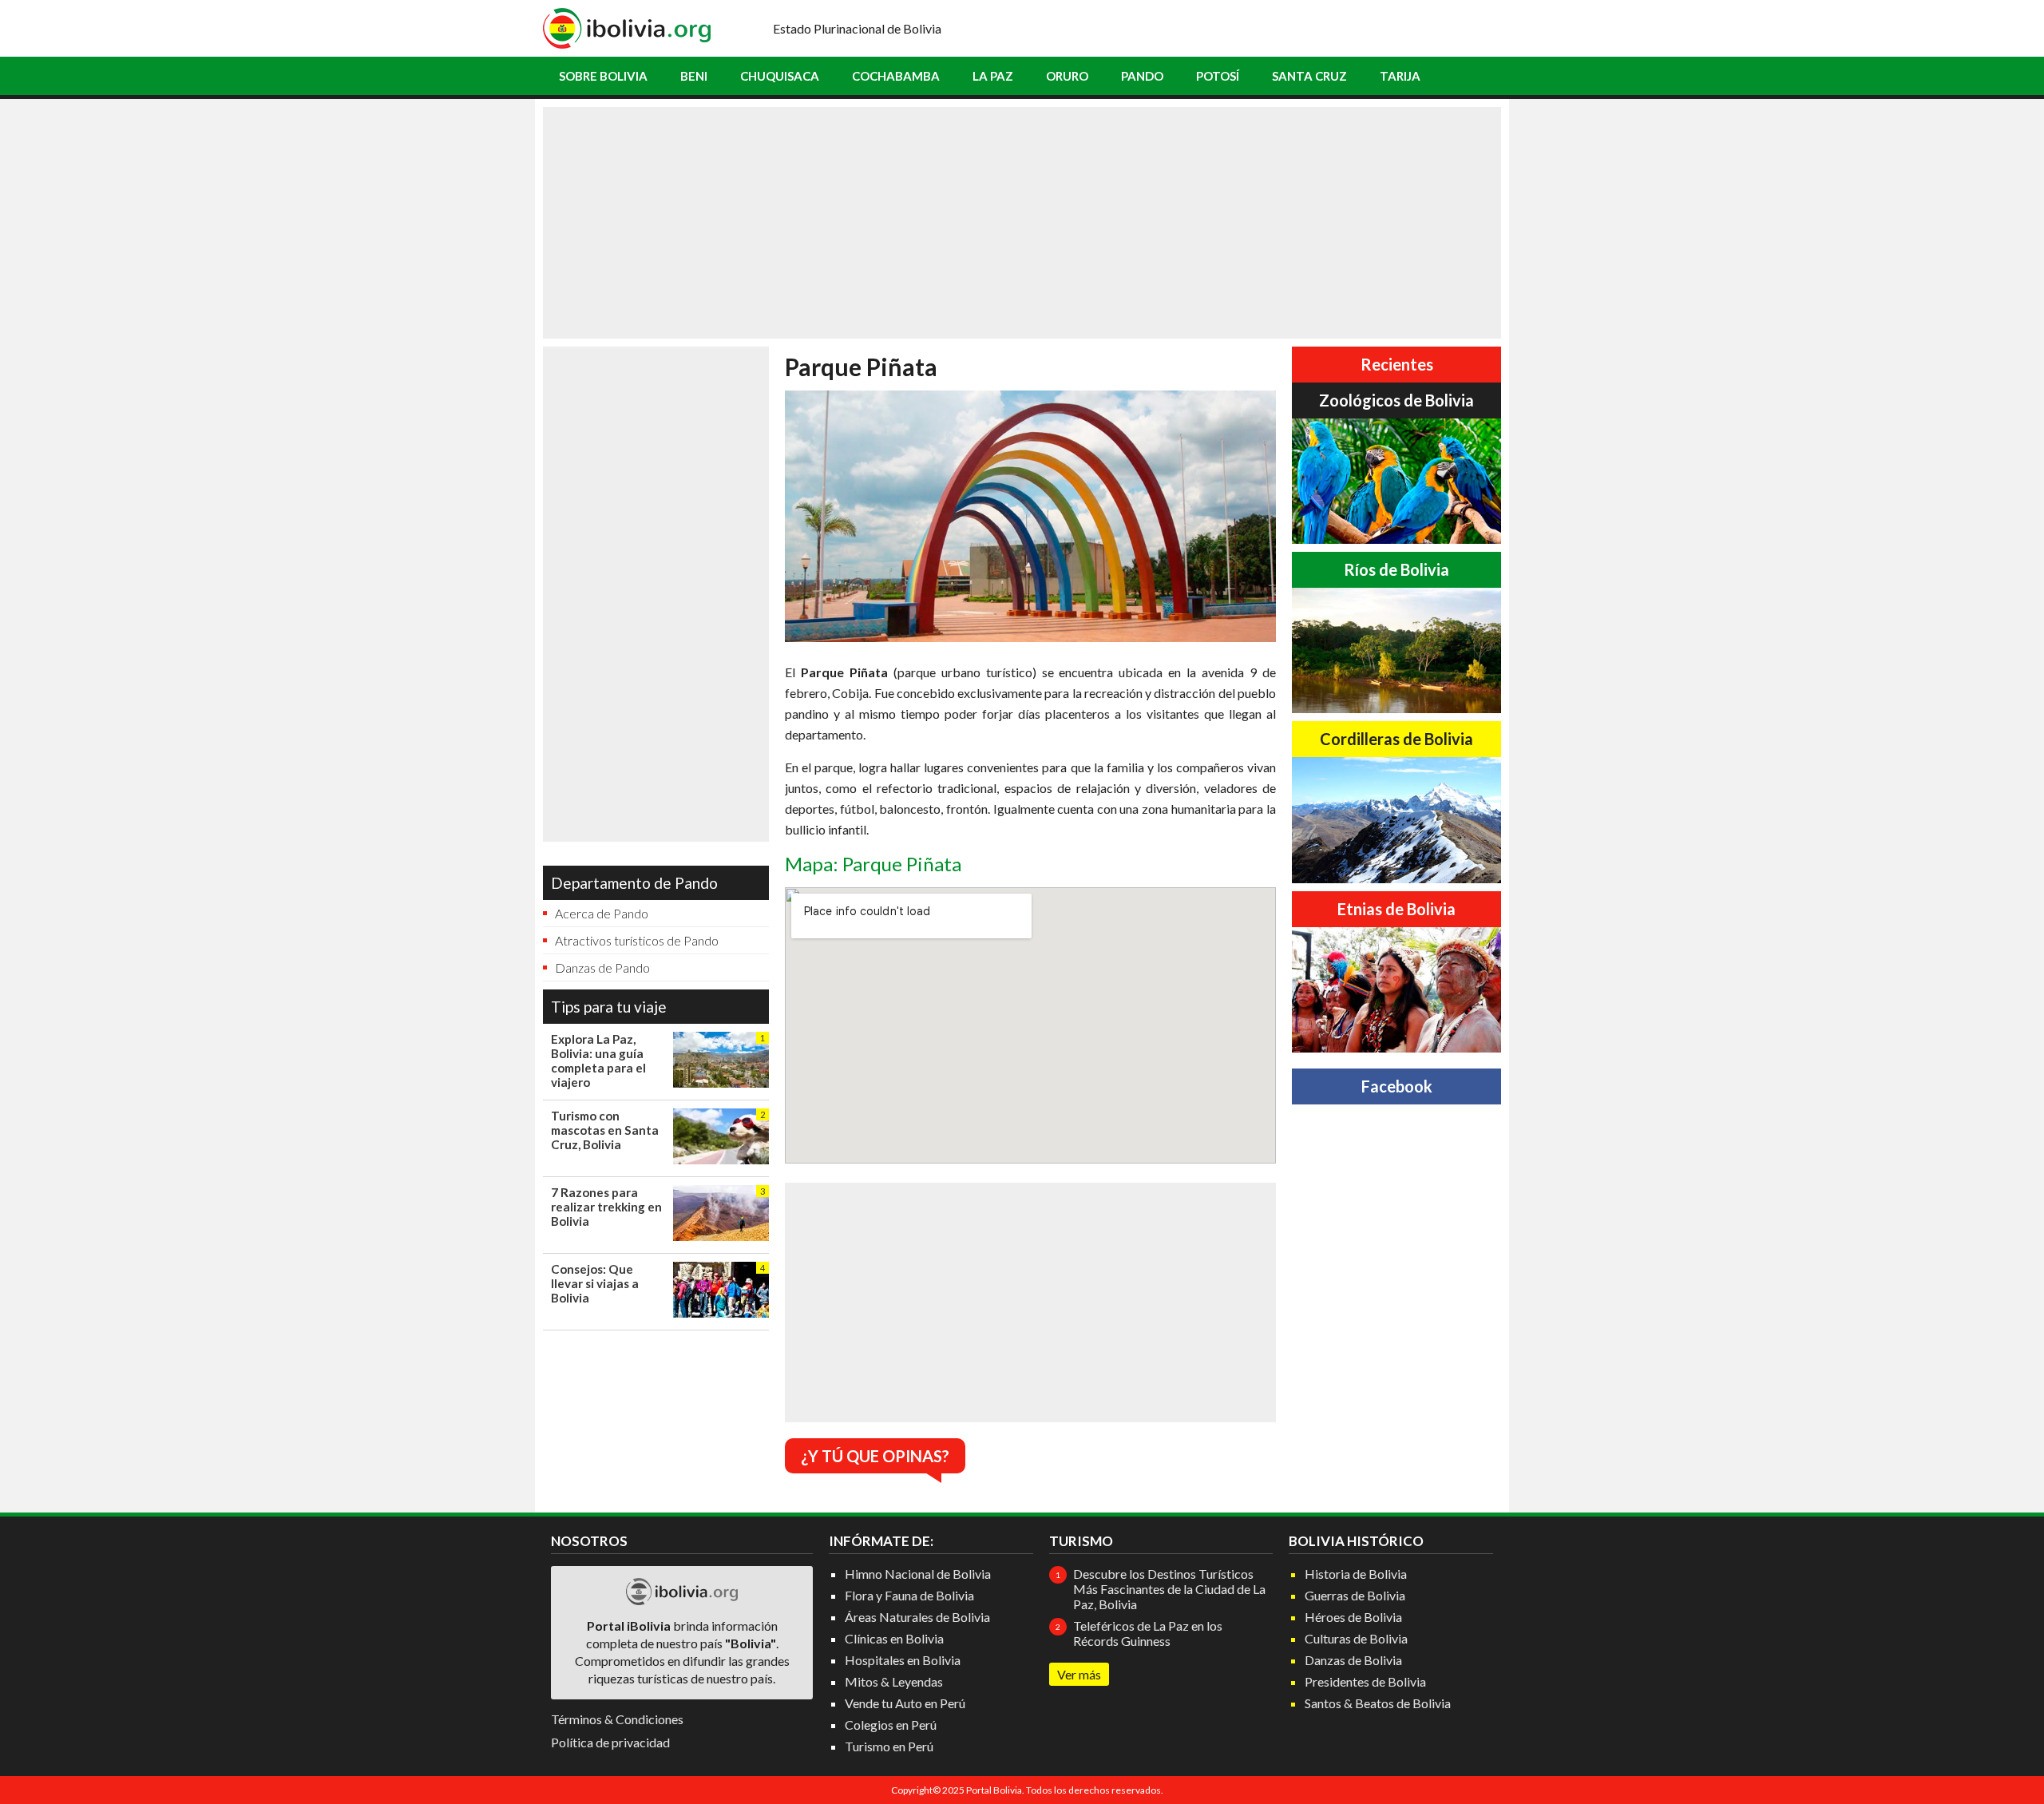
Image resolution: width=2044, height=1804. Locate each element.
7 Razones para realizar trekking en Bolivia (606, 1207)
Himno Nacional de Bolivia (918, 1574)
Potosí (1218, 76)
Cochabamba (896, 76)
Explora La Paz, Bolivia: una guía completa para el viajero (598, 1061)
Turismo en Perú (889, 1746)
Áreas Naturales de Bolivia (917, 1617)
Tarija (1400, 76)
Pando (1142, 76)
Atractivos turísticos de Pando (637, 940)
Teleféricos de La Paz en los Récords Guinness (1148, 1633)
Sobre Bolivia (603, 76)
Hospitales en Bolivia (903, 1660)
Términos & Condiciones (617, 1719)
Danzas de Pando (602, 967)
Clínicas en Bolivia (894, 1638)
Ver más (1079, 1674)
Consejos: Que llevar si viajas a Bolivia (595, 1283)
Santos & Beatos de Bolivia (1378, 1703)
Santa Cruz (1309, 76)
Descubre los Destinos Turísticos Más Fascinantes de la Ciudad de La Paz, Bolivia (1169, 1589)
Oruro (1067, 76)
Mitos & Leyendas (894, 1681)
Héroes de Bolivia (1353, 1617)
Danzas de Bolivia (1353, 1660)
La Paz (993, 76)
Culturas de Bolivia (1356, 1638)
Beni (694, 76)
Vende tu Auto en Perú (905, 1703)
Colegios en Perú (891, 1725)
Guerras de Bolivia (1355, 1595)
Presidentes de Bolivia (1365, 1681)
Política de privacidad (610, 1742)
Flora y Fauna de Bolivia (909, 1595)
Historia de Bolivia (1356, 1574)
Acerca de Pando (602, 913)
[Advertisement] (1022, 223)
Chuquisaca (780, 76)
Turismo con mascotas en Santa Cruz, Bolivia (605, 1130)
